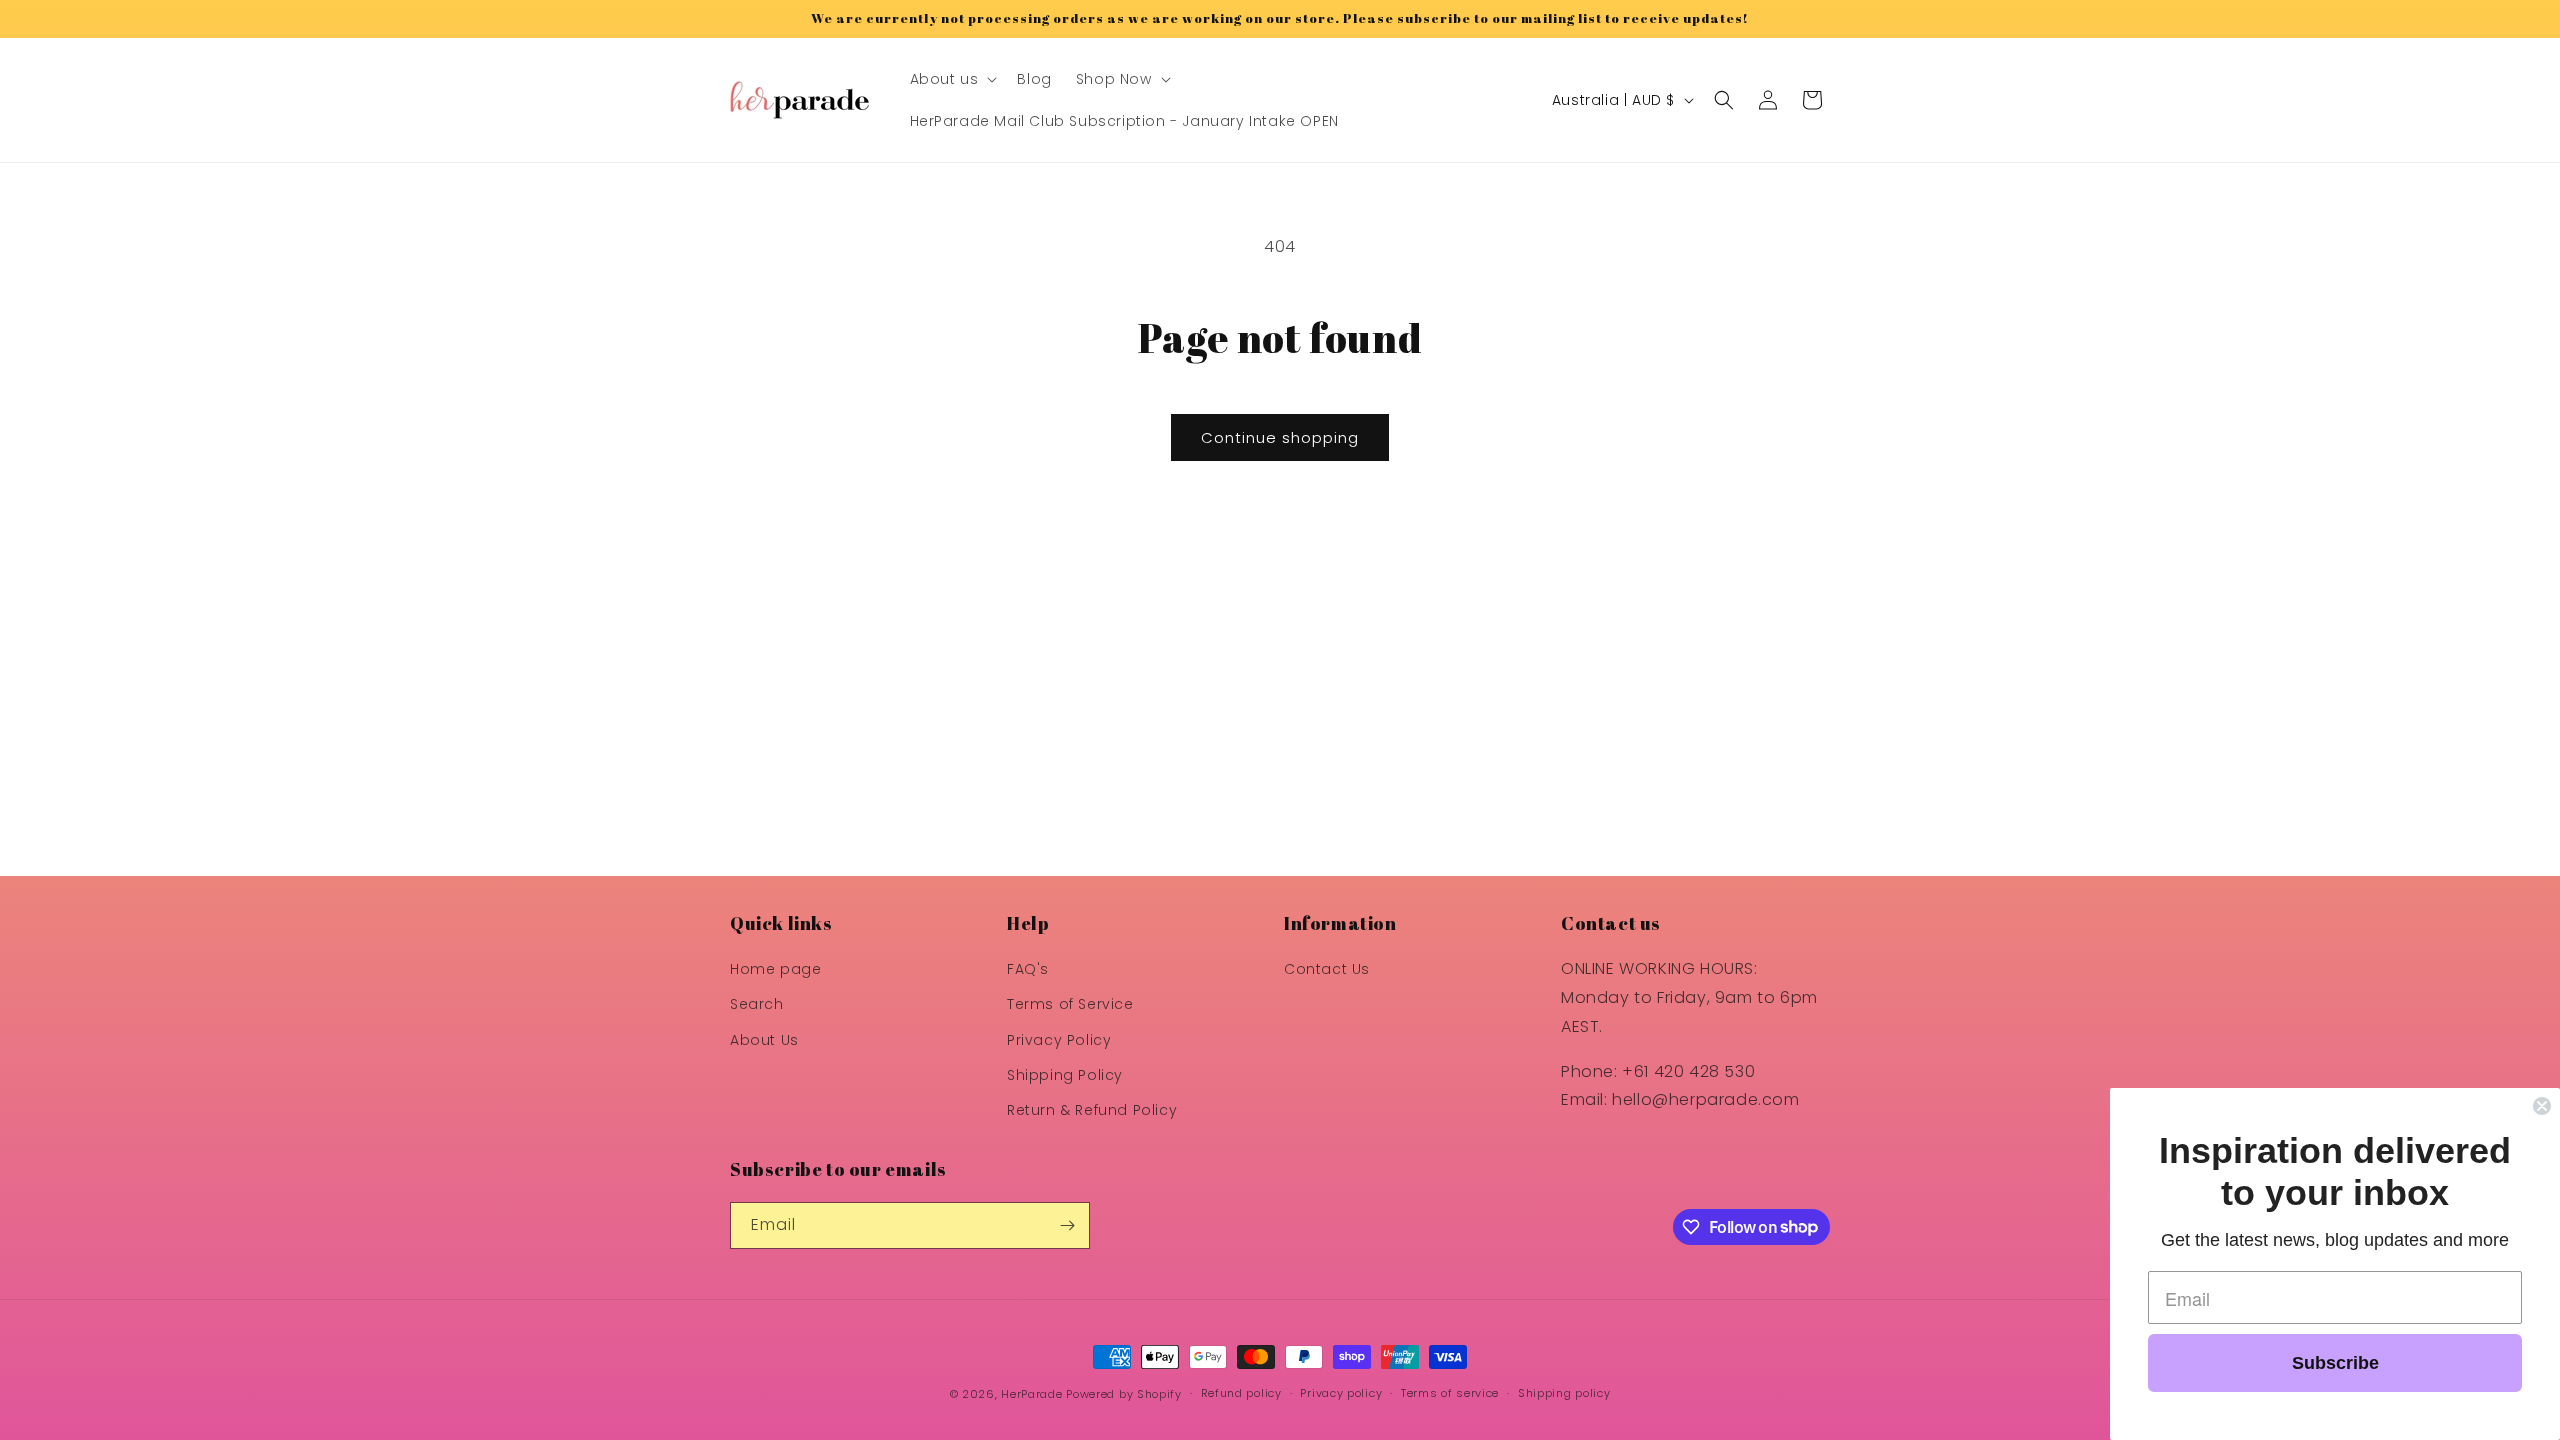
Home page (775, 969)
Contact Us (1327, 969)
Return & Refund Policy (1092, 1110)
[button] (952, 79)
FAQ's (1028, 969)
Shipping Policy (1065, 1075)
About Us (764, 1040)
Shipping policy (1564, 1393)
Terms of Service (1070, 1004)
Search (757, 1004)
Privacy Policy (1059, 1040)
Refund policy (1241, 1393)
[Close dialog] (2542, 1106)
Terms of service (1450, 1393)
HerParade (1033, 1394)
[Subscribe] (1067, 1225)
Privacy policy (1341, 1393)
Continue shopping (1280, 437)
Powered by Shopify (1124, 1394)
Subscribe (2335, 1363)
